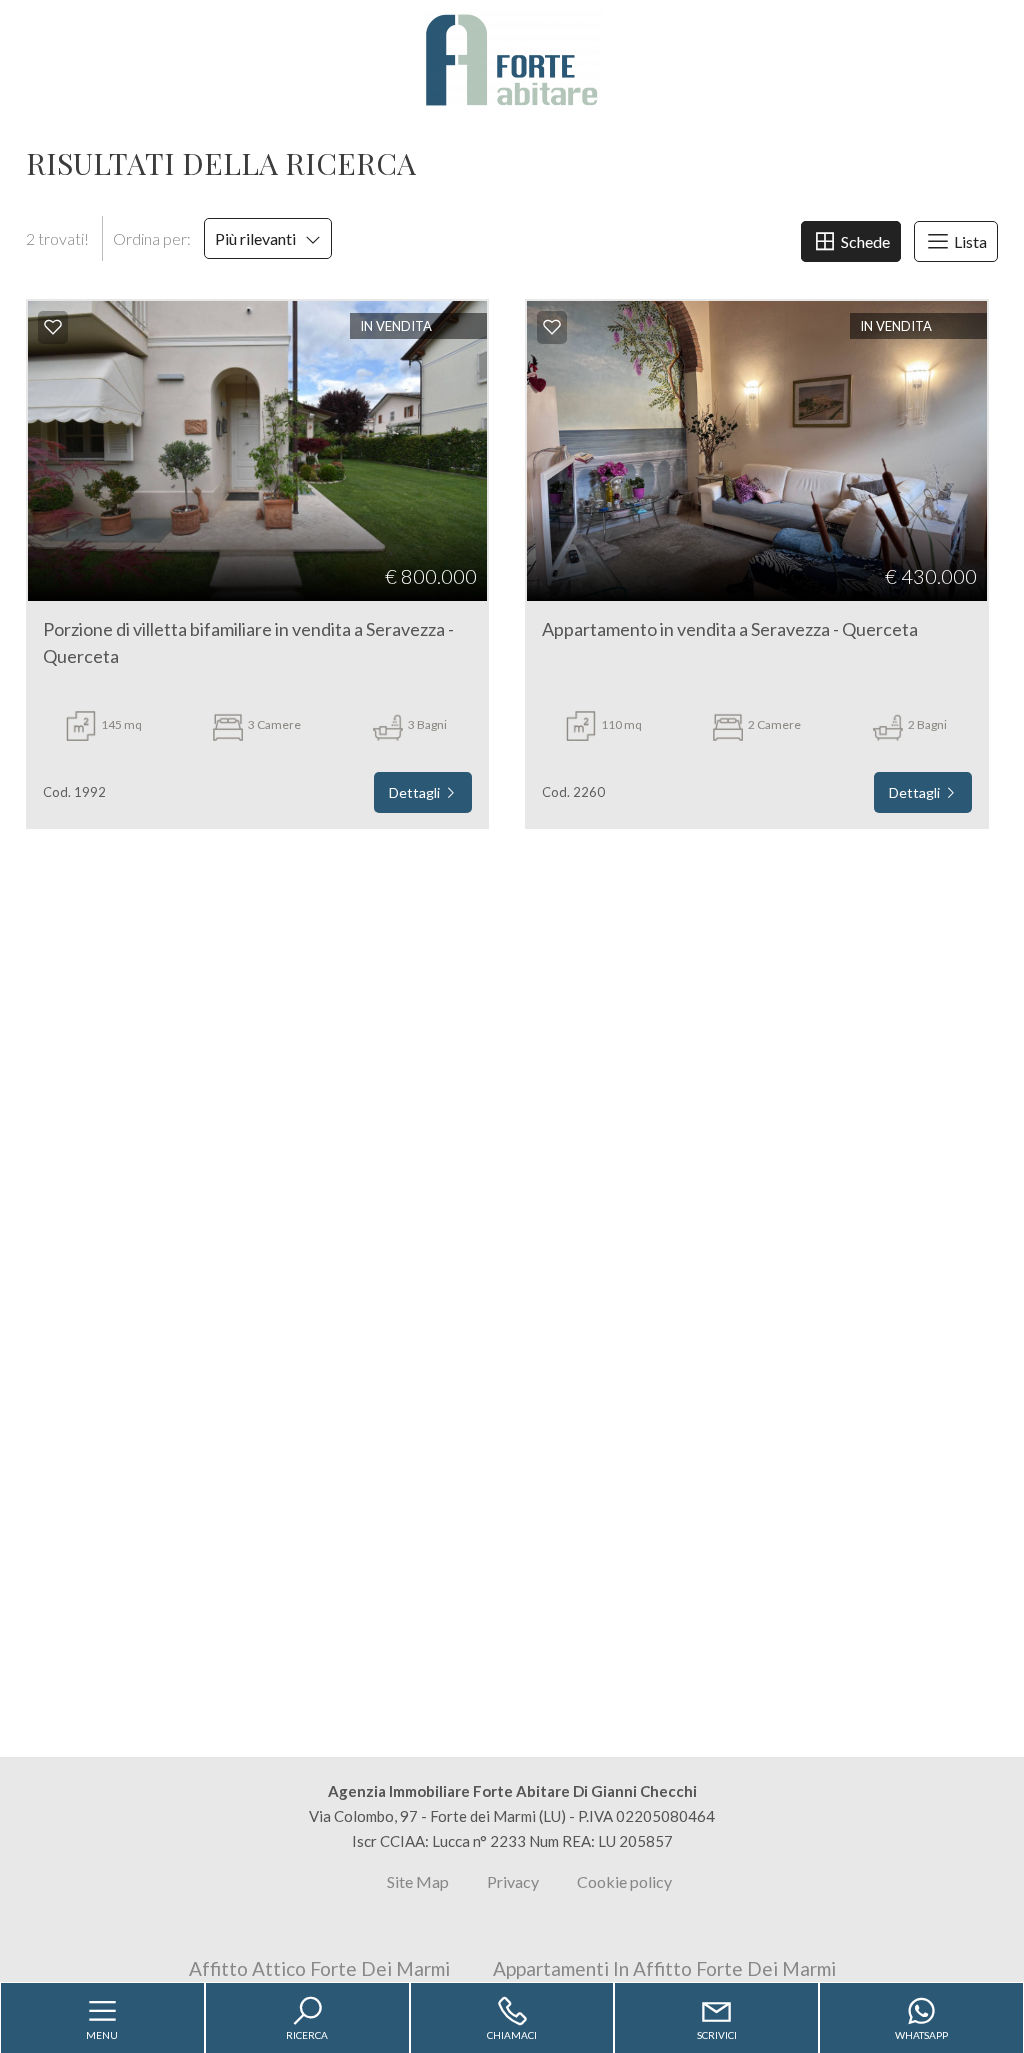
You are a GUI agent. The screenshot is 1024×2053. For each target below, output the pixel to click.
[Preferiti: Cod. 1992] (53, 327)
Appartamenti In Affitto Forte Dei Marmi (664, 1968)
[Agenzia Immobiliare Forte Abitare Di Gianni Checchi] (512, 58)
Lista (969, 241)
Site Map (418, 1881)
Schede (864, 241)
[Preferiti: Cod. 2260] (552, 327)
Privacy (513, 1881)
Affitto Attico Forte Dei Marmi (319, 1968)
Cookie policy (624, 1881)
